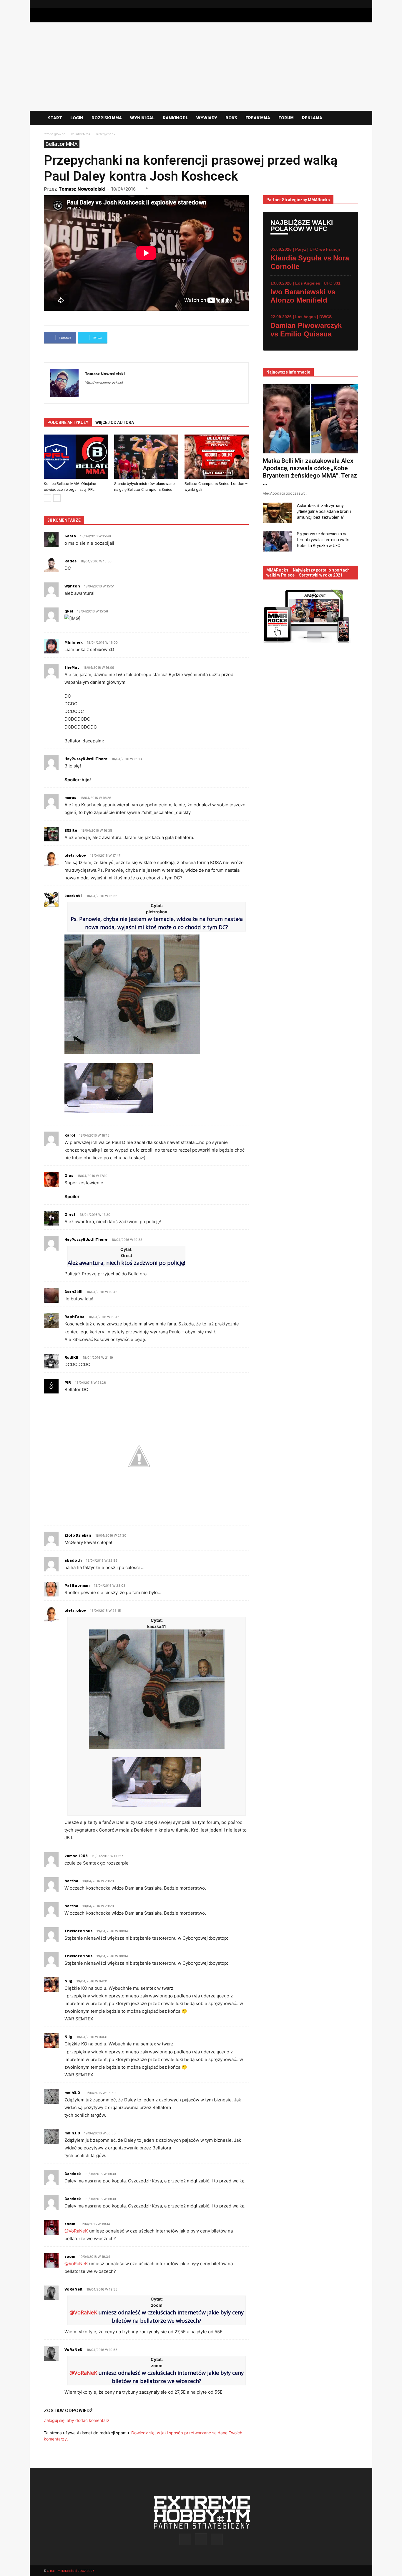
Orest (70, 1214)
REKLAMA (312, 118)
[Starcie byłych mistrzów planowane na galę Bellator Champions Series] (146, 457)
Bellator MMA (81, 134)
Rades (70, 561)
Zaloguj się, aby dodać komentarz (77, 2420)
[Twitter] (354, 4)
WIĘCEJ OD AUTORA (115, 422)
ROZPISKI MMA (107, 118)
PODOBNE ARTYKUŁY (68, 422)
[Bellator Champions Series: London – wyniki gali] (217, 457)
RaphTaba (74, 1317)
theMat (72, 667)
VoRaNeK (73, 2289)
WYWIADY (207, 118)
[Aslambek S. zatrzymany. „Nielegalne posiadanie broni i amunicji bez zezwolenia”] (278, 513)
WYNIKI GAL (142, 118)
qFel (69, 611)
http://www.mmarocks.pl (104, 382)
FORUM (286, 118)
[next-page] (57, 498)
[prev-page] (48, 498)
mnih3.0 (72, 2093)
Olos (69, 1175)
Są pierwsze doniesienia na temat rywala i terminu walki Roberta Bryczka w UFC (323, 540)
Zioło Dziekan (78, 1535)
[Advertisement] (201, 67)
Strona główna (55, 134)
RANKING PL (175, 118)
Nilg (68, 1981)
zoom (70, 2224)
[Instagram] (344, 4)
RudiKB (72, 1357)
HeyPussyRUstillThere (86, 759)
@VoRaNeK (76, 2231)
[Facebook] (335, 4)
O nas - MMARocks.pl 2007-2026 (70, 2571)
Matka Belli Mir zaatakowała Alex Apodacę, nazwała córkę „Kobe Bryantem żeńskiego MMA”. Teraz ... (310, 472)
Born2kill (73, 1292)
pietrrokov (75, 1610)
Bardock (73, 2174)
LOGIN (77, 118)
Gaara (70, 536)
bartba (71, 1881)
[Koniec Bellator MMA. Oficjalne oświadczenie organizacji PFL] (76, 457)
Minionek (74, 642)
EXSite (71, 830)
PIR (68, 1382)
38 (147, 188)
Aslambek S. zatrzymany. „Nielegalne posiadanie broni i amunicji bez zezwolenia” (324, 511)
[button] (351, 118)
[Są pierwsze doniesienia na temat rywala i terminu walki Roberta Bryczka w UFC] (278, 541)
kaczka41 (73, 896)
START (55, 118)
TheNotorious (78, 1931)
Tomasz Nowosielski (82, 189)
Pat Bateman (77, 1585)
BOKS (231, 118)
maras (70, 797)
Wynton (72, 586)
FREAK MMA (258, 118)
